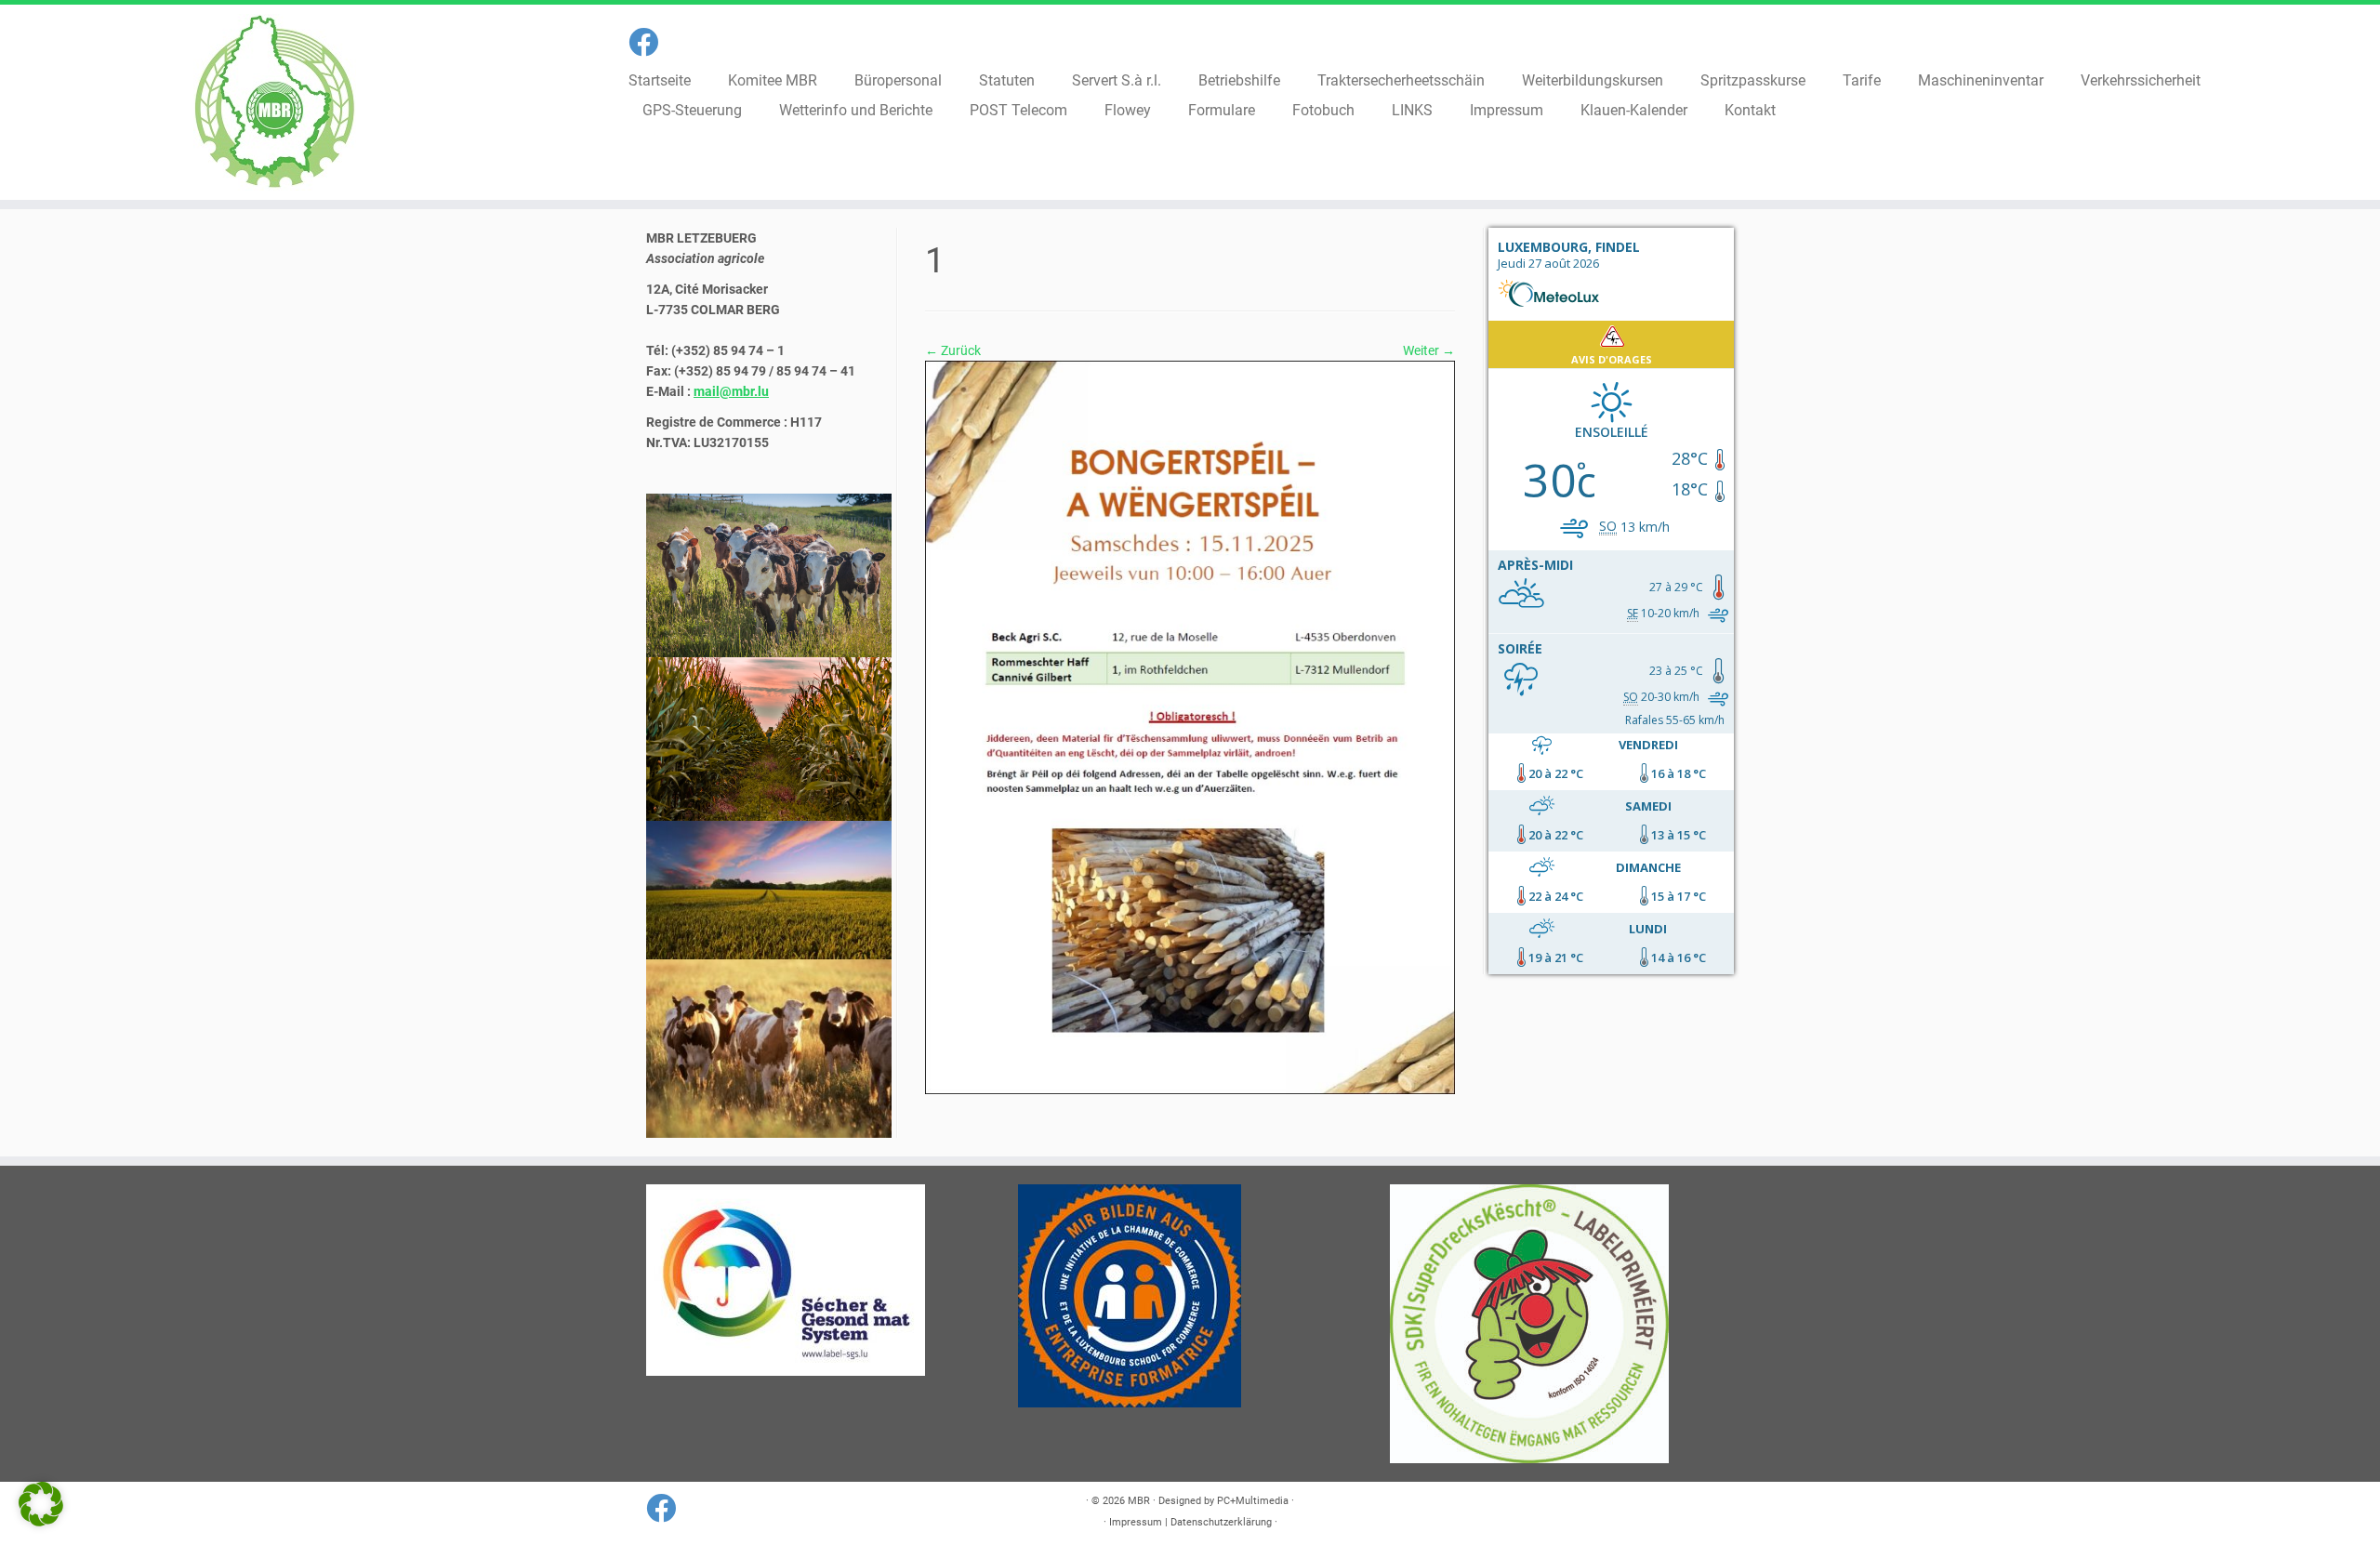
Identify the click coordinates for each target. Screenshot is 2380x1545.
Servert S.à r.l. (1117, 80)
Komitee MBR (773, 80)
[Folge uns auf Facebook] (649, 43)
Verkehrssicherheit (2141, 80)
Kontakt (1750, 110)
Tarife (1862, 80)
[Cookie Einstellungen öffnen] (41, 1522)
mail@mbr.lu (731, 391)
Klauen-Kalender (1634, 110)
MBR (1139, 1501)
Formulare (1222, 110)
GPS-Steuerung (692, 110)
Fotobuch (1323, 110)
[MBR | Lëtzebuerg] (275, 102)
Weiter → (1429, 350)
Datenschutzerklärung (1221, 1522)
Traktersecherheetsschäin (1401, 80)
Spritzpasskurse (1753, 80)
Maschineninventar (1981, 80)
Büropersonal (898, 80)
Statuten (1007, 80)
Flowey (1128, 110)
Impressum (1507, 110)
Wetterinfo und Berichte (856, 110)
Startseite (660, 80)
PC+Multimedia (1253, 1501)
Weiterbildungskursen (1593, 80)
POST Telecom (1018, 110)
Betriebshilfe (1239, 80)
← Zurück (953, 350)
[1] (1190, 726)
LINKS (1412, 110)
